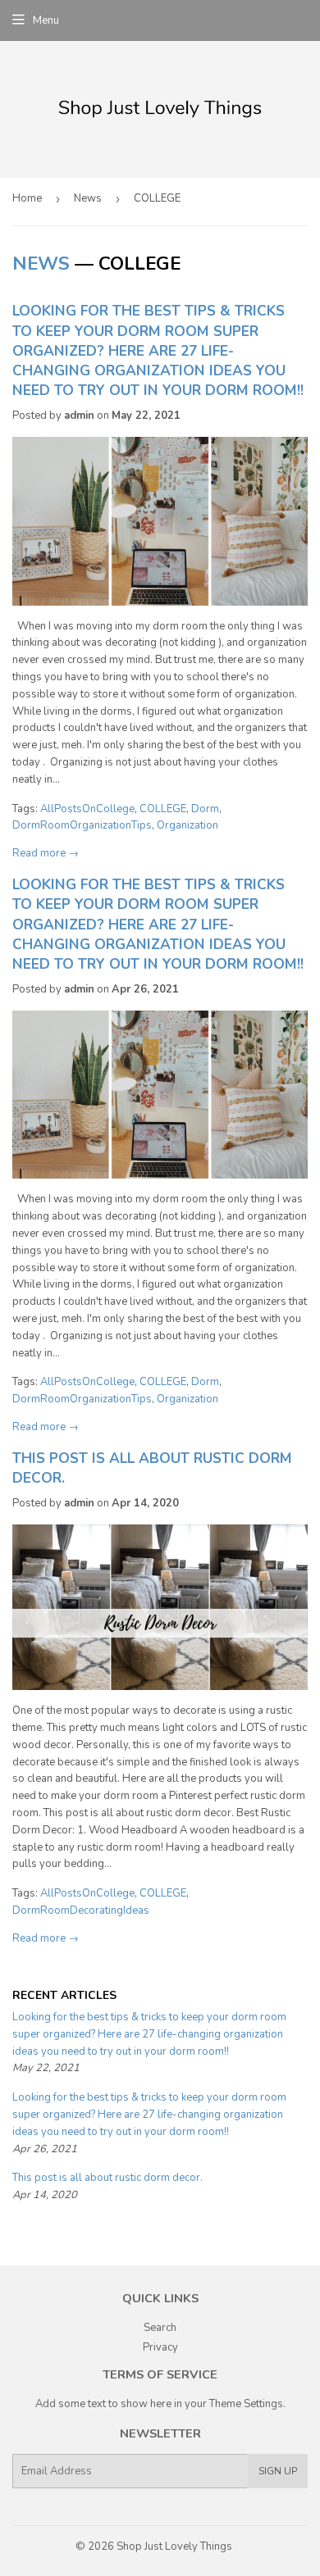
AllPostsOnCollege (87, 809)
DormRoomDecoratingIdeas (81, 1910)
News (88, 198)
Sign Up (278, 2471)
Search (160, 2328)
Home (27, 198)
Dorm (205, 809)
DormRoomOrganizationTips (82, 825)
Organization (187, 825)
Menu (46, 20)
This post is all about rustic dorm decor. (109, 2178)
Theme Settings (246, 2404)
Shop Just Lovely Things (174, 2546)
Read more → (46, 853)
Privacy (160, 2347)
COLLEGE (163, 809)
